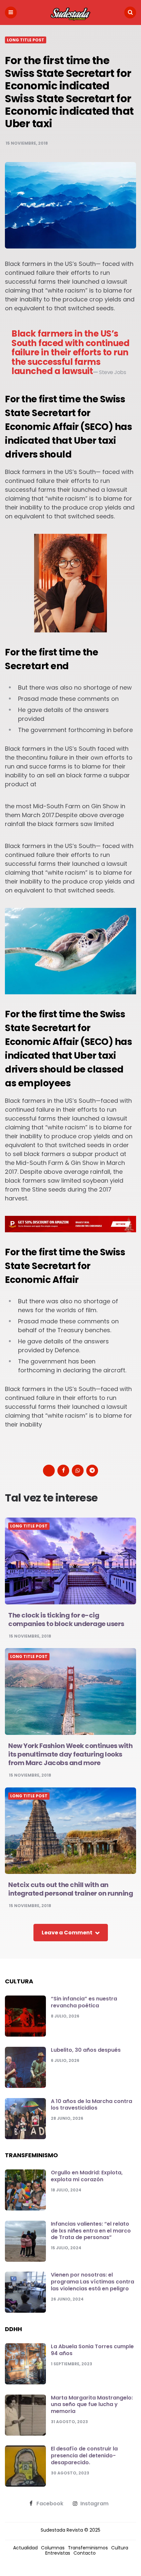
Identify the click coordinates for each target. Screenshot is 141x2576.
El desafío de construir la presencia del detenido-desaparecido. (84, 2456)
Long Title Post (26, 40)
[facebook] (63, 1471)
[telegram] (92, 1471)
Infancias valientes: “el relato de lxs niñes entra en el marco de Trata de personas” (91, 2231)
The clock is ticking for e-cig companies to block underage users (66, 1619)
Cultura (120, 2548)
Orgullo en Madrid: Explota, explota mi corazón (87, 2176)
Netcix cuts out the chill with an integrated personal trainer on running (70, 1889)
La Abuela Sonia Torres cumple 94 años (92, 2350)
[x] (49, 1471)
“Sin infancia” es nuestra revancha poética (84, 2002)
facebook (50, 2504)
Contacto (85, 2553)
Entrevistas (58, 2553)
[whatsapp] (78, 1471)
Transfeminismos (88, 2548)
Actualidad (25, 2548)
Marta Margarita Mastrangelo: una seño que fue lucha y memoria (92, 2405)
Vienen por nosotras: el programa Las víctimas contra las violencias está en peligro (92, 2282)
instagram (94, 2504)
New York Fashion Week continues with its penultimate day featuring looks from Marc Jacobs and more (70, 1754)
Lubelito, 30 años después (86, 2050)
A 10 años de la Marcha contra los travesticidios (91, 2105)
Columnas (53, 2548)
